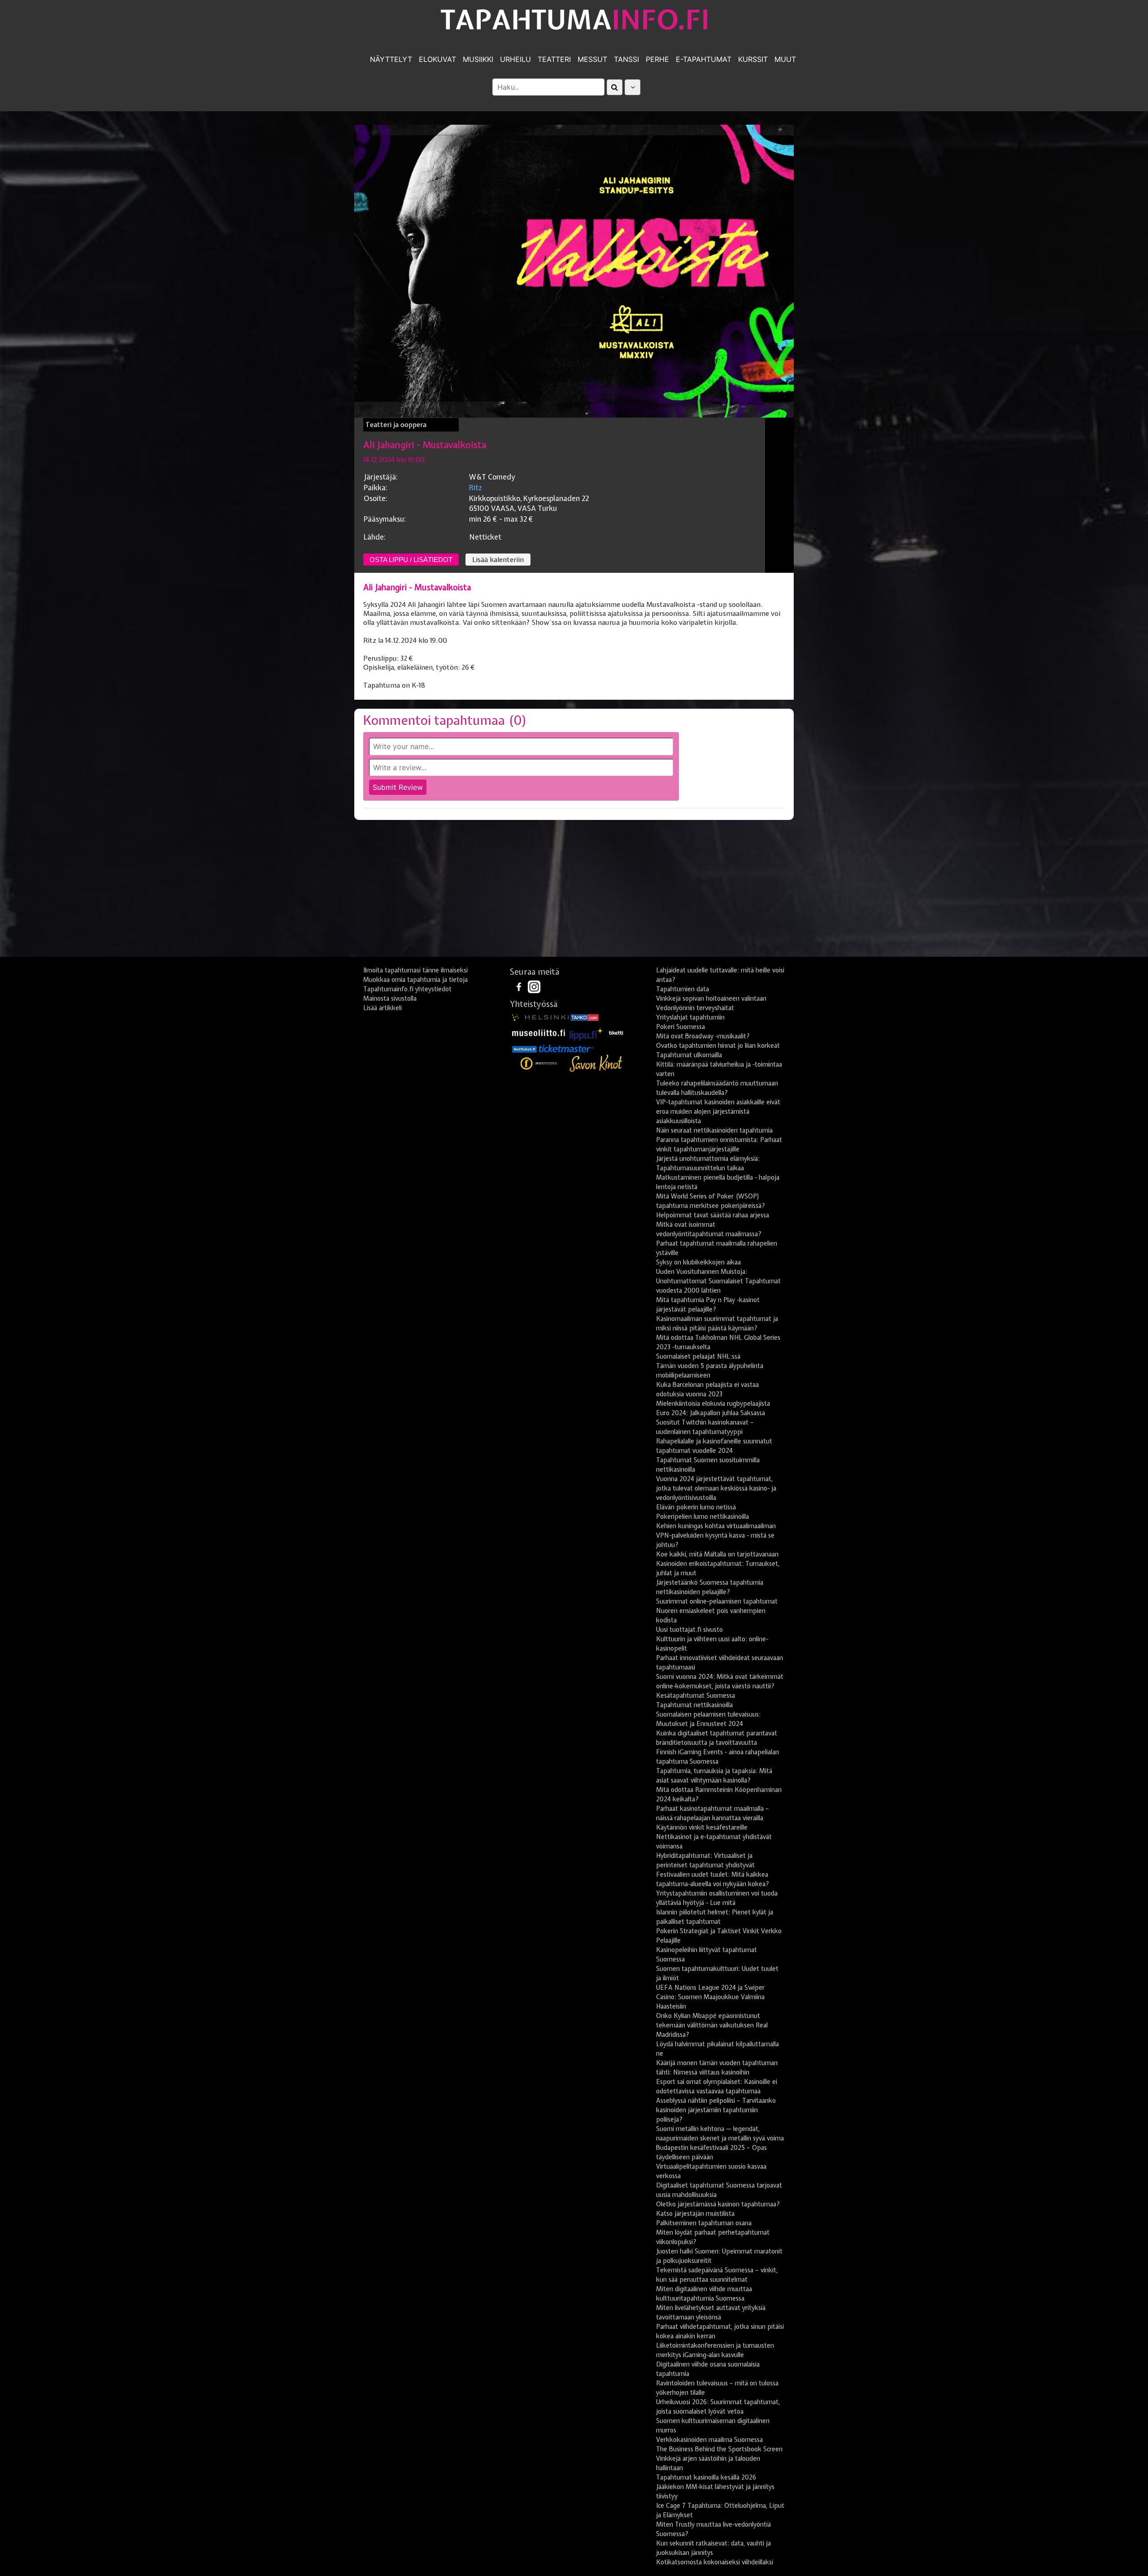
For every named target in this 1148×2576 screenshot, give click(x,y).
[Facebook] (520, 986)
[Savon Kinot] (596, 1064)
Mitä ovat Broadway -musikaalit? (703, 1036)
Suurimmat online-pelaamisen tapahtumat (717, 1601)
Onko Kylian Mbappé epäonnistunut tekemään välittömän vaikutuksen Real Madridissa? (712, 2025)
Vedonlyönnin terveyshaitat (695, 1008)
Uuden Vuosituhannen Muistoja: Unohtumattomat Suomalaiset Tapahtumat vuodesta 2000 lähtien (718, 1281)
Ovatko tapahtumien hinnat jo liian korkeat (718, 1046)
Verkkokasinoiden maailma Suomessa (709, 2440)
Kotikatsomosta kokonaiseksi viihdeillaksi (715, 2562)
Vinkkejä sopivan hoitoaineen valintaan (711, 998)
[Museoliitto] (539, 1032)
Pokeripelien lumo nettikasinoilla (702, 1517)
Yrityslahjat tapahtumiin (690, 1017)
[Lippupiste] (587, 1032)
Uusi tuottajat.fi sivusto (689, 1630)
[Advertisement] (574, 892)
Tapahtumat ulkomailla (689, 1055)
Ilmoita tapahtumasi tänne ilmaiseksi (415, 970)
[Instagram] (534, 986)
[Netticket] (524, 1049)
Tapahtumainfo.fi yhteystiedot (407, 989)
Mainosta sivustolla (390, 998)
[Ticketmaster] (566, 1049)
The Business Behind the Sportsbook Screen (719, 2449)
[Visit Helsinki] (540, 1017)
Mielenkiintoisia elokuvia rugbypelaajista (713, 1404)
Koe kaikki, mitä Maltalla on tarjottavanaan (717, 1554)
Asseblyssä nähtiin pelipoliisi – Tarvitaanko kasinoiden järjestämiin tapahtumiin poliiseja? (716, 2110)
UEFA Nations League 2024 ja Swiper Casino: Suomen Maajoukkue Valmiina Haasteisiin (710, 1997)
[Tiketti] (616, 1032)
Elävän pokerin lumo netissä (696, 1507)
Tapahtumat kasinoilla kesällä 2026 (706, 2477)
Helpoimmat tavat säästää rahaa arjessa (713, 1215)
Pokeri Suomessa (681, 1027)
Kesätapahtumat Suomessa (696, 1696)
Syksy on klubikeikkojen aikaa (698, 1262)
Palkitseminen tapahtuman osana (704, 2223)
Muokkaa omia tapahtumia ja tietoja (415, 980)
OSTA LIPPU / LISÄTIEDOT (411, 560)
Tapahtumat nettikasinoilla (694, 1705)
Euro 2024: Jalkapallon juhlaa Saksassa (711, 1413)
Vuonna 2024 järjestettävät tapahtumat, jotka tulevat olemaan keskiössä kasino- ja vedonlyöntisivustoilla (716, 1488)
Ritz (476, 488)
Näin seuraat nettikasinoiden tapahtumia (714, 1130)
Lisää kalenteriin (498, 560)
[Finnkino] (539, 1064)
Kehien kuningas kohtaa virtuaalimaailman (716, 1526)
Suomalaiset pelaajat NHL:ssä (698, 1356)
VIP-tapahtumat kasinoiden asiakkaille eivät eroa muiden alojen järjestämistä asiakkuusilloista (718, 1111)
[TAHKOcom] (585, 1017)
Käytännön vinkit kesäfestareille (702, 1827)
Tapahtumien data (683, 989)
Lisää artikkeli (383, 1008)
